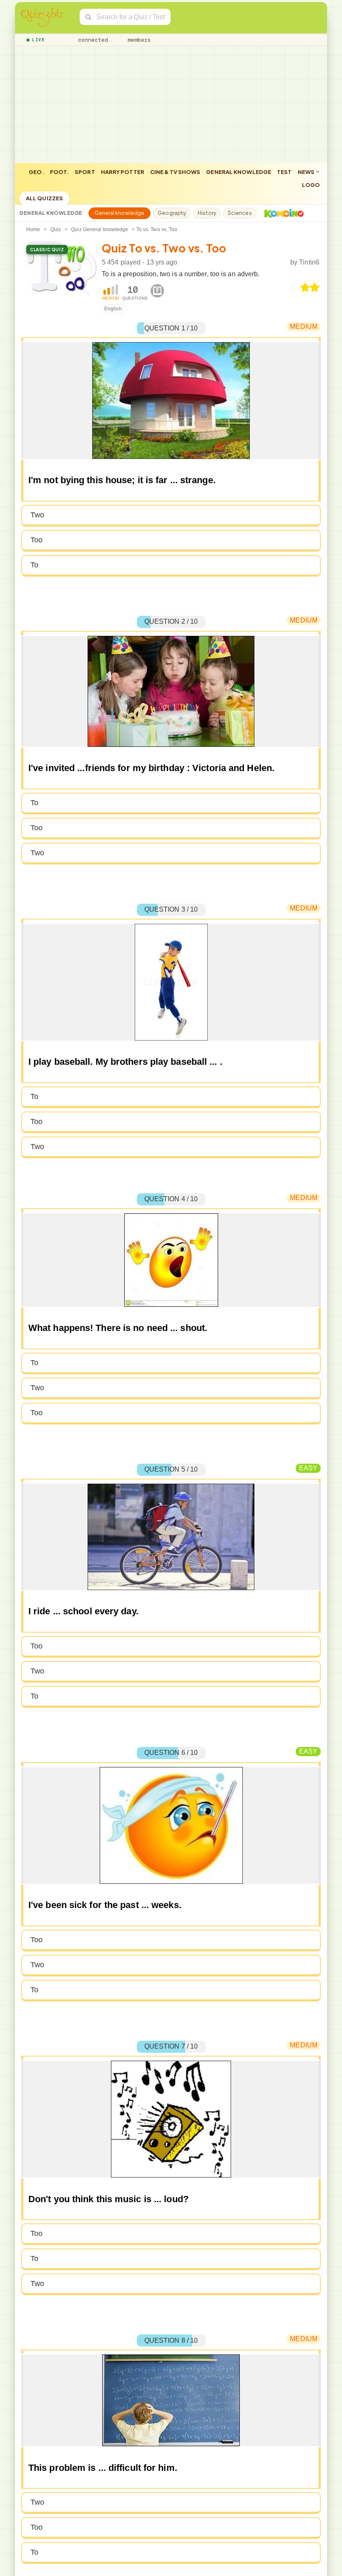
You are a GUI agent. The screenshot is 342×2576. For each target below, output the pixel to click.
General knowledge (239, 172)
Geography (172, 213)
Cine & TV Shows (175, 172)
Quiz (56, 229)
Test (284, 172)
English (113, 309)
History (207, 213)
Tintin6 (309, 262)
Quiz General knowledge (99, 229)
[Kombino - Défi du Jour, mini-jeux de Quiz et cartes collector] (282, 213)
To (34, 565)
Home (33, 229)
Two (37, 515)
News (307, 172)
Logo (311, 185)
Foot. (60, 172)
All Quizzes (44, 198)
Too (36, 540)
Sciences (240, 213)
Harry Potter (123, 172)
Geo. (36, 172)
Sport (85, 172)
